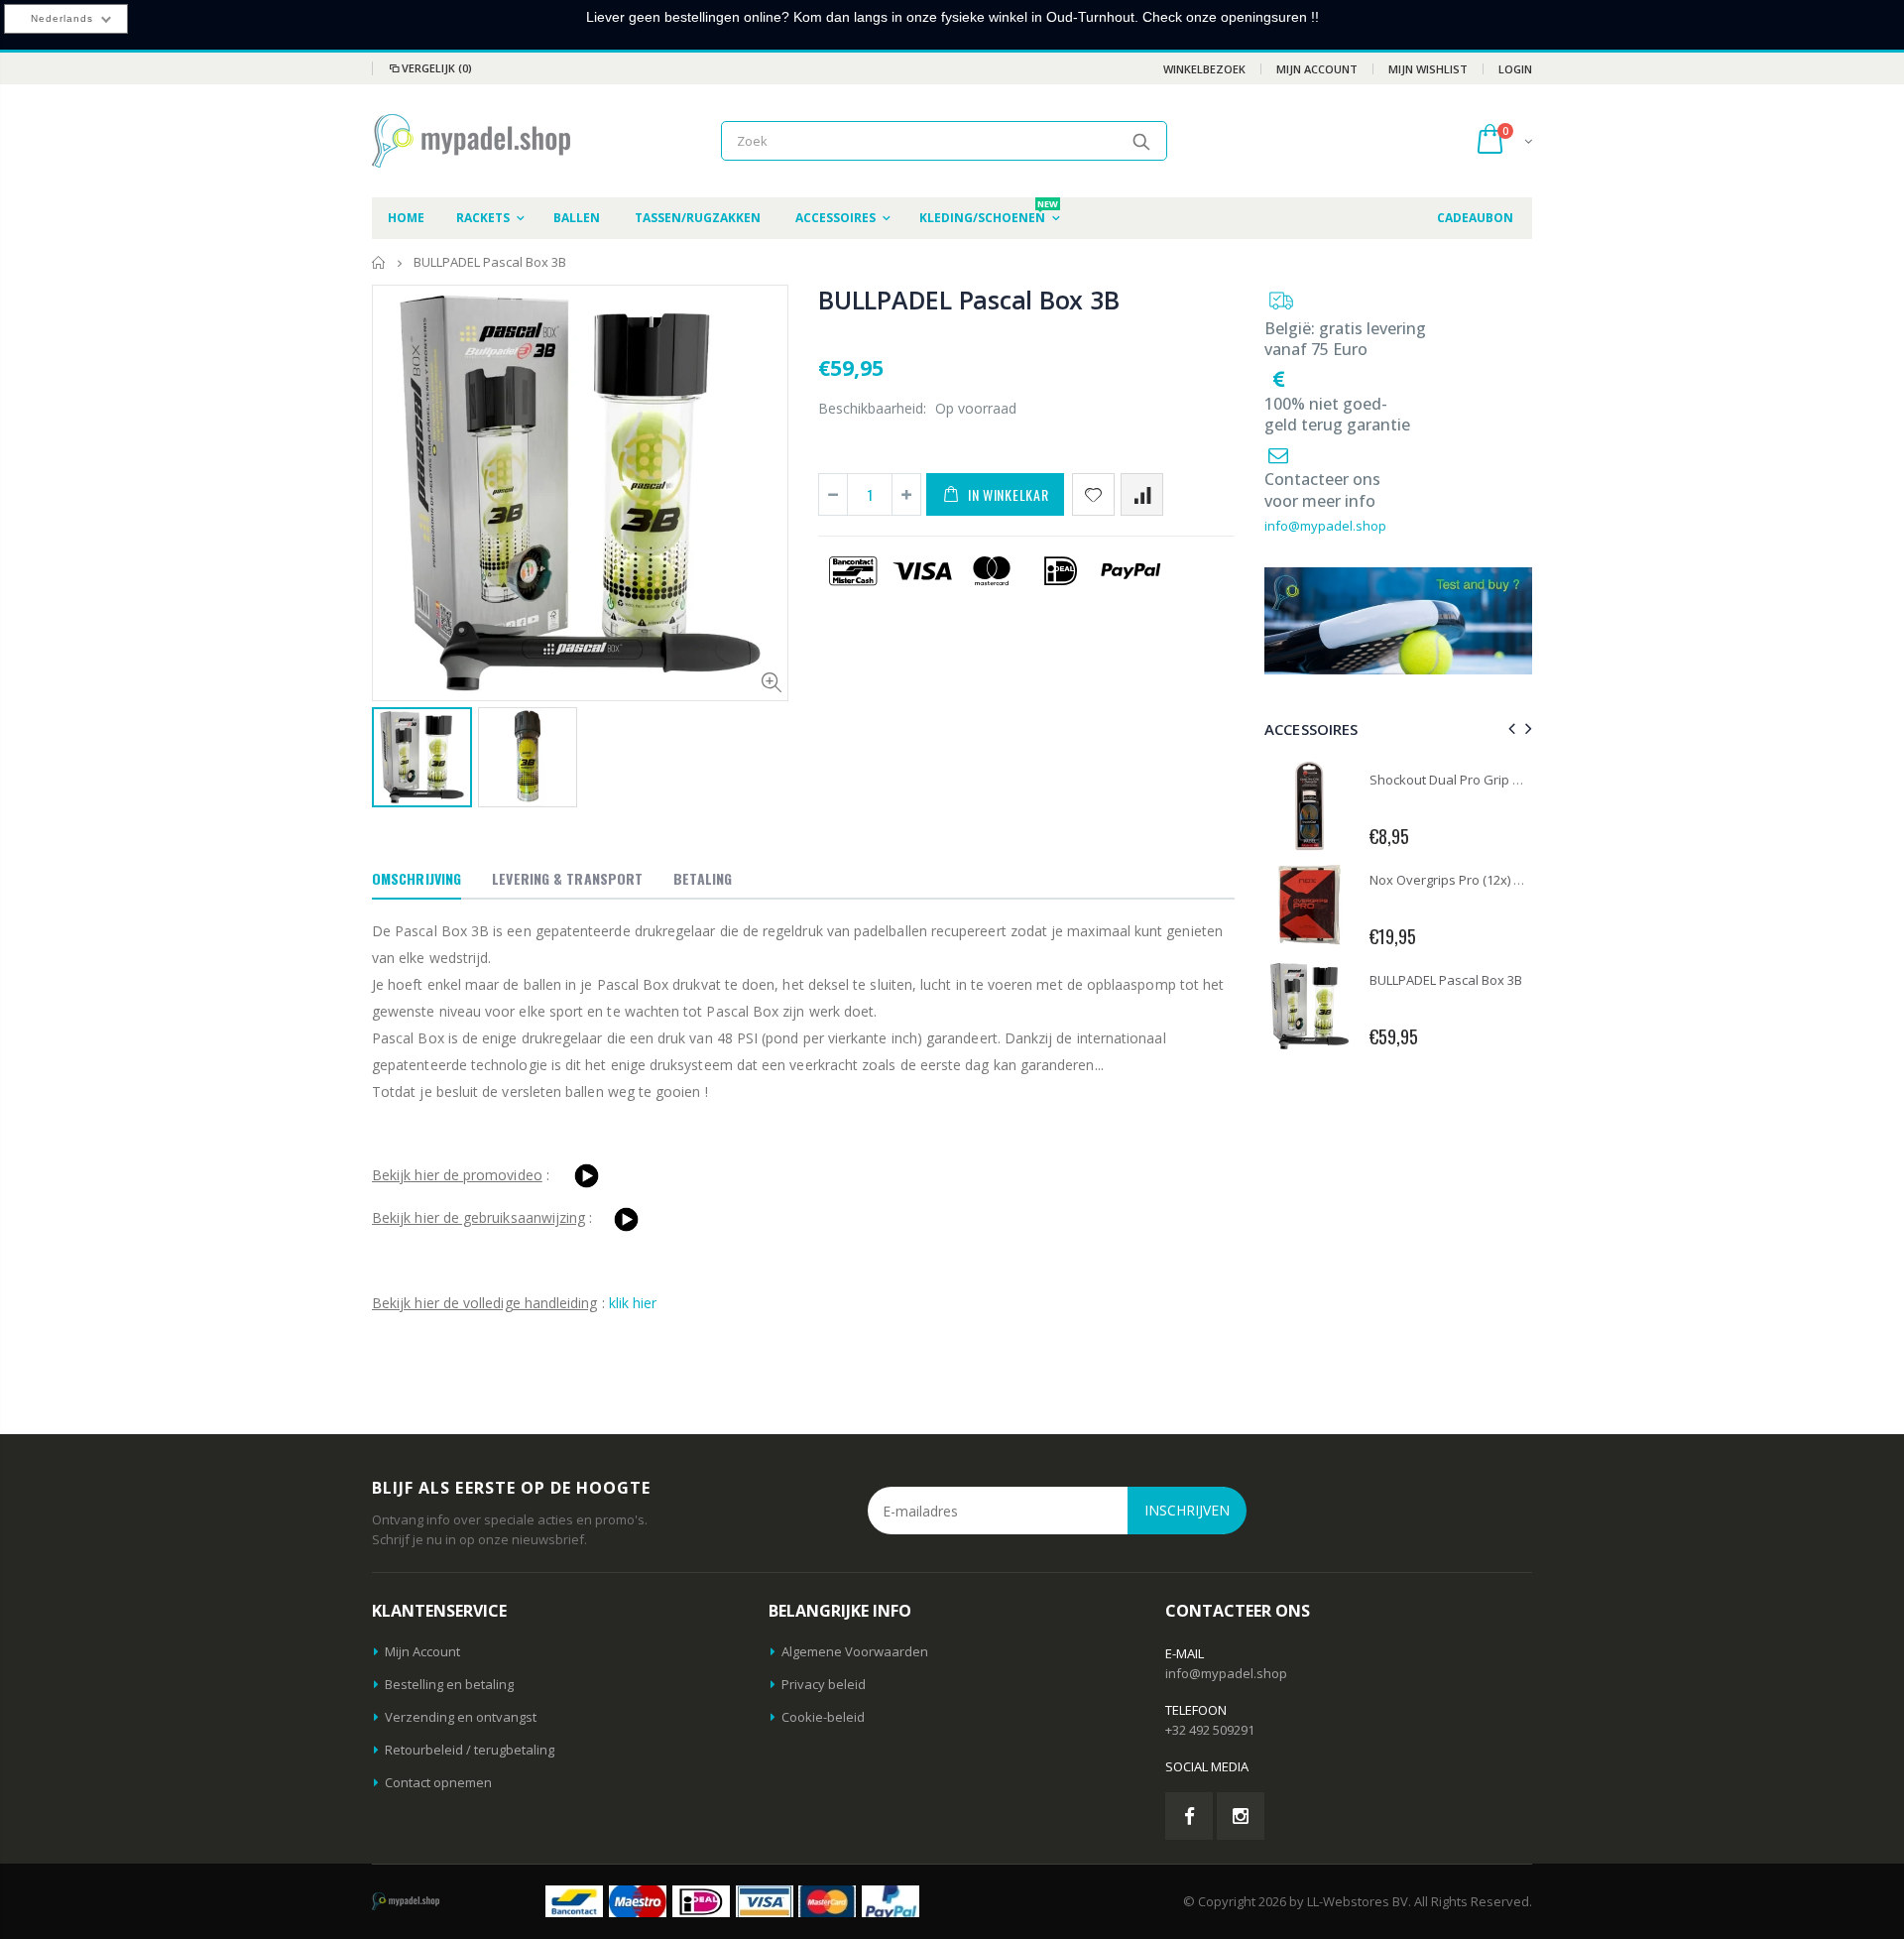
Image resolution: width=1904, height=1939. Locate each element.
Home (379, 262)
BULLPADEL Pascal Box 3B (968, 300)
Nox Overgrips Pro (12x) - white (1461, 880)
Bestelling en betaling (449, 1684)
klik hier (633, 1303)
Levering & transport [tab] (567, 878)
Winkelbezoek (1204, 69)
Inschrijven (1187, 1510)
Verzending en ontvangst (461, 1717)
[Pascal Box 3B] (587, 1175)
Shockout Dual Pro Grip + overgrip (1471, 780)
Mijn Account (1317, 69)
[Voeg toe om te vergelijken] (1142, 494)
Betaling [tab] (703, 878)
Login (1515, 69)
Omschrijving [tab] (416, 878)
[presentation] (1509, 728)
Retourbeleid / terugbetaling (470, 1750)
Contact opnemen (438, 1782)
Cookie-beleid (823, 1717)
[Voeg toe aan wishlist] (1093, 494)
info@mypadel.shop (1325, 526)
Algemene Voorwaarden (855, 1651)
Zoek (1142, 141)
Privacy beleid (824, 1684)
